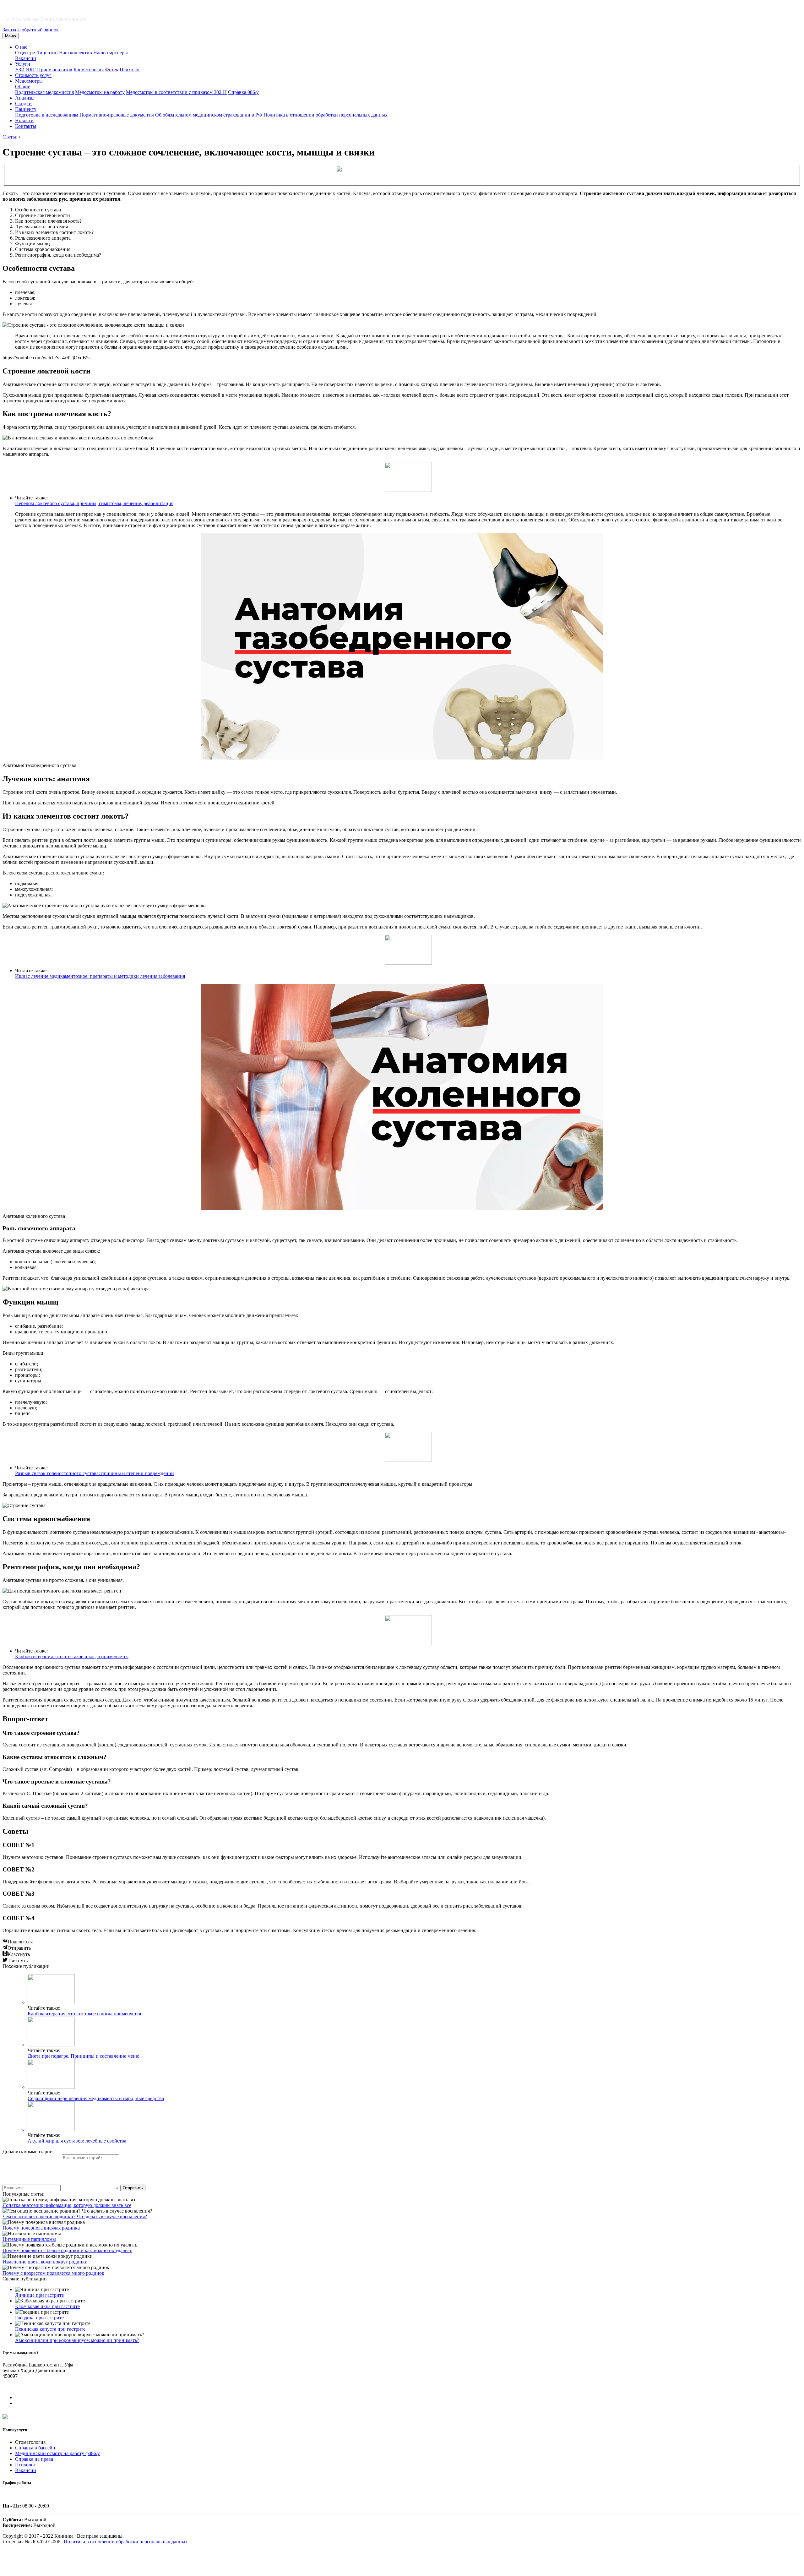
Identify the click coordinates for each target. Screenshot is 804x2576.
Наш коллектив (76, 53)
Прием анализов (55, 70)
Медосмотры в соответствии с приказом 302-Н (176, 92)
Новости (24, 120)
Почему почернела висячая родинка (41, 2228)
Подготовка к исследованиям (47, 115)
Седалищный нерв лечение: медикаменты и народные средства (96, 2098)
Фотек (112, 70)
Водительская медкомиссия (44, 92)
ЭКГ (31, 70)
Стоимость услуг (33, 75)
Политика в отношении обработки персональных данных (326, 115)
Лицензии (47, 53)
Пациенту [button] (26, 109)
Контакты (26, 126)
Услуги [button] (23, 64)
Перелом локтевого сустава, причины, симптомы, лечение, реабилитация (94, 503)
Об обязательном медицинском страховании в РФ (209, 115)
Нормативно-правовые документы (117, 115)
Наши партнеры (111, 53)
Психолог (130, 70)
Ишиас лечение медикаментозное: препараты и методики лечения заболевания (100, 976)
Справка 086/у (243, 92)
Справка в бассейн (35, 2448)
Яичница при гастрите (39, 2295)
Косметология (89, 70)
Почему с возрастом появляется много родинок (53, 2273)
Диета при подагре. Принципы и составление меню (84, 2056)
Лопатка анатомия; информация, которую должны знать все (67, 2205)
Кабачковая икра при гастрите (47, 2306)
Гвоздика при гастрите (39, 2318)
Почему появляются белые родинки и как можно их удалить (67, 2250)
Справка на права (34, 2459)
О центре (25, 53)
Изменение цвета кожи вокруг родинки (45, 2262)
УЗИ (20, 70)
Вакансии (26, 58)
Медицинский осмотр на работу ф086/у (57, 2453)
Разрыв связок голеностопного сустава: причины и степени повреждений (95, 1473)
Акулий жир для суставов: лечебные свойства (77, 2141)
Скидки (23, 103)
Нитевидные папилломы (29, 2239)
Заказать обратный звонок (31, 30)
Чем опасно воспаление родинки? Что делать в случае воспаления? (75, 2217)
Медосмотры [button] (29, 81)
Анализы (25, 98)
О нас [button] (21, 47)
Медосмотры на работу (100, 92)
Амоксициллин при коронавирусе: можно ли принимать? (77, 2340)
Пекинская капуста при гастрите (50, 2329)
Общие (23, 87)
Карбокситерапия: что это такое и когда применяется (72, 1656)
